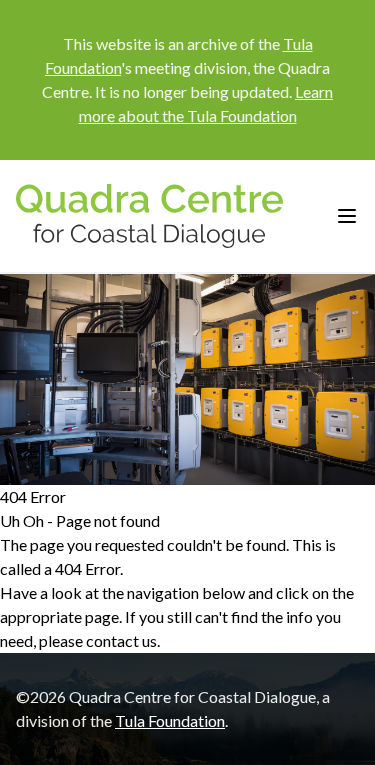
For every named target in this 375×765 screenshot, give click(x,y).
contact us (121, 640)
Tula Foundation (170, 720)
